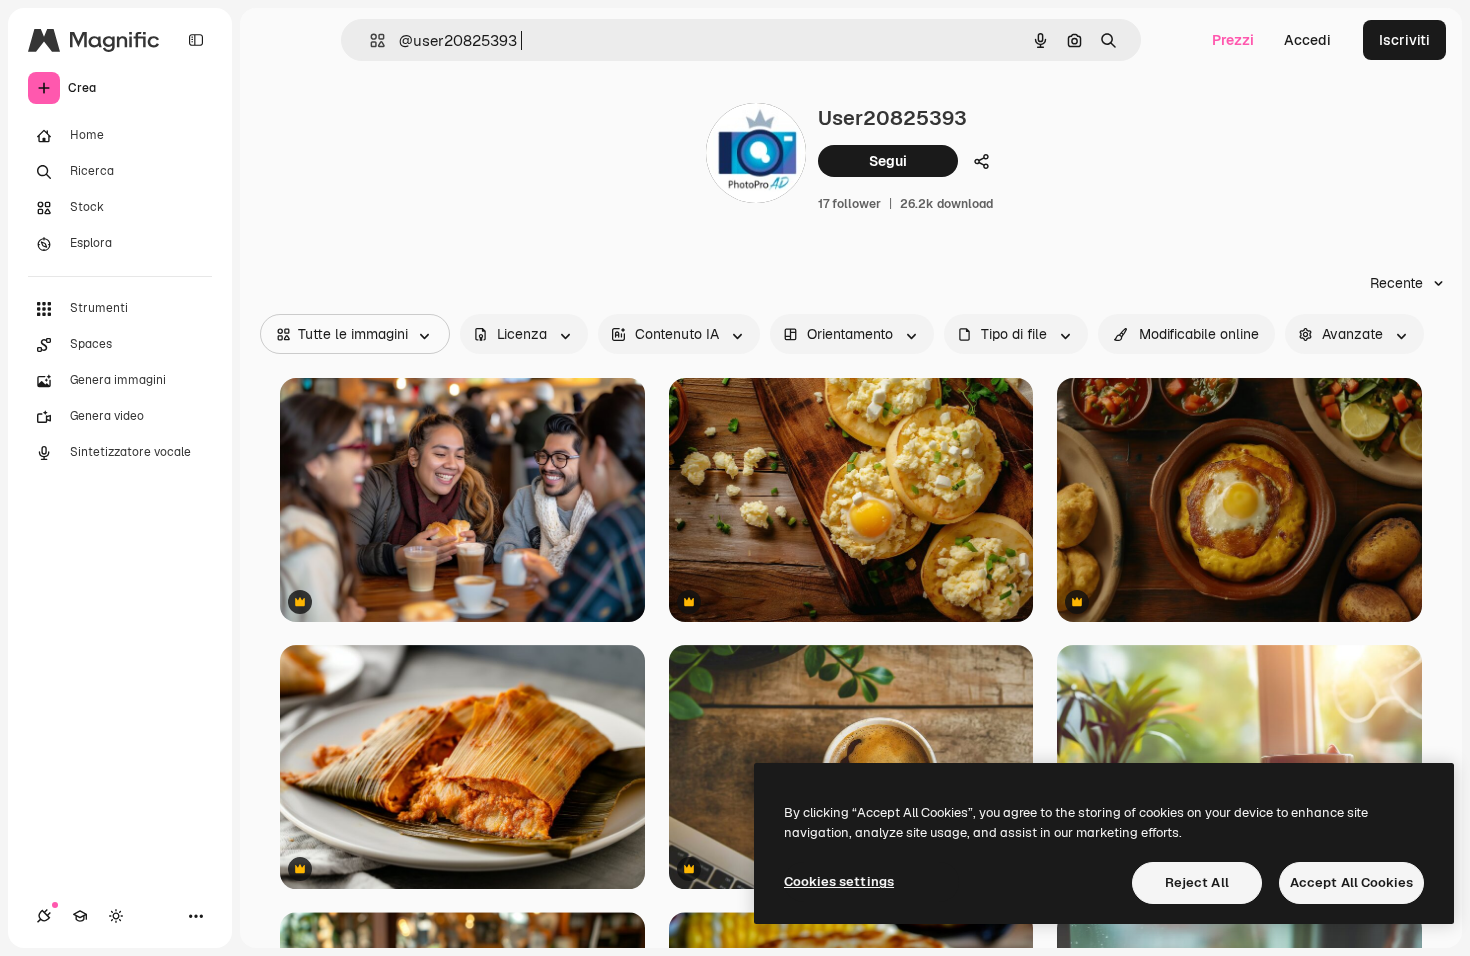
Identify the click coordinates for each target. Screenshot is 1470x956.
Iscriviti (1404, 40)
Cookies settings (839, 881)
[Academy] (80, 916)
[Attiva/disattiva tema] (116, 916)
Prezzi (1233, 40)
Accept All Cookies (1351, 882)
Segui (888, 161)
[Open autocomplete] (369, 40)
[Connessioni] (44, 916)
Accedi (1307, 40)
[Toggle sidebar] (196, 40)
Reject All (1197, 882)
